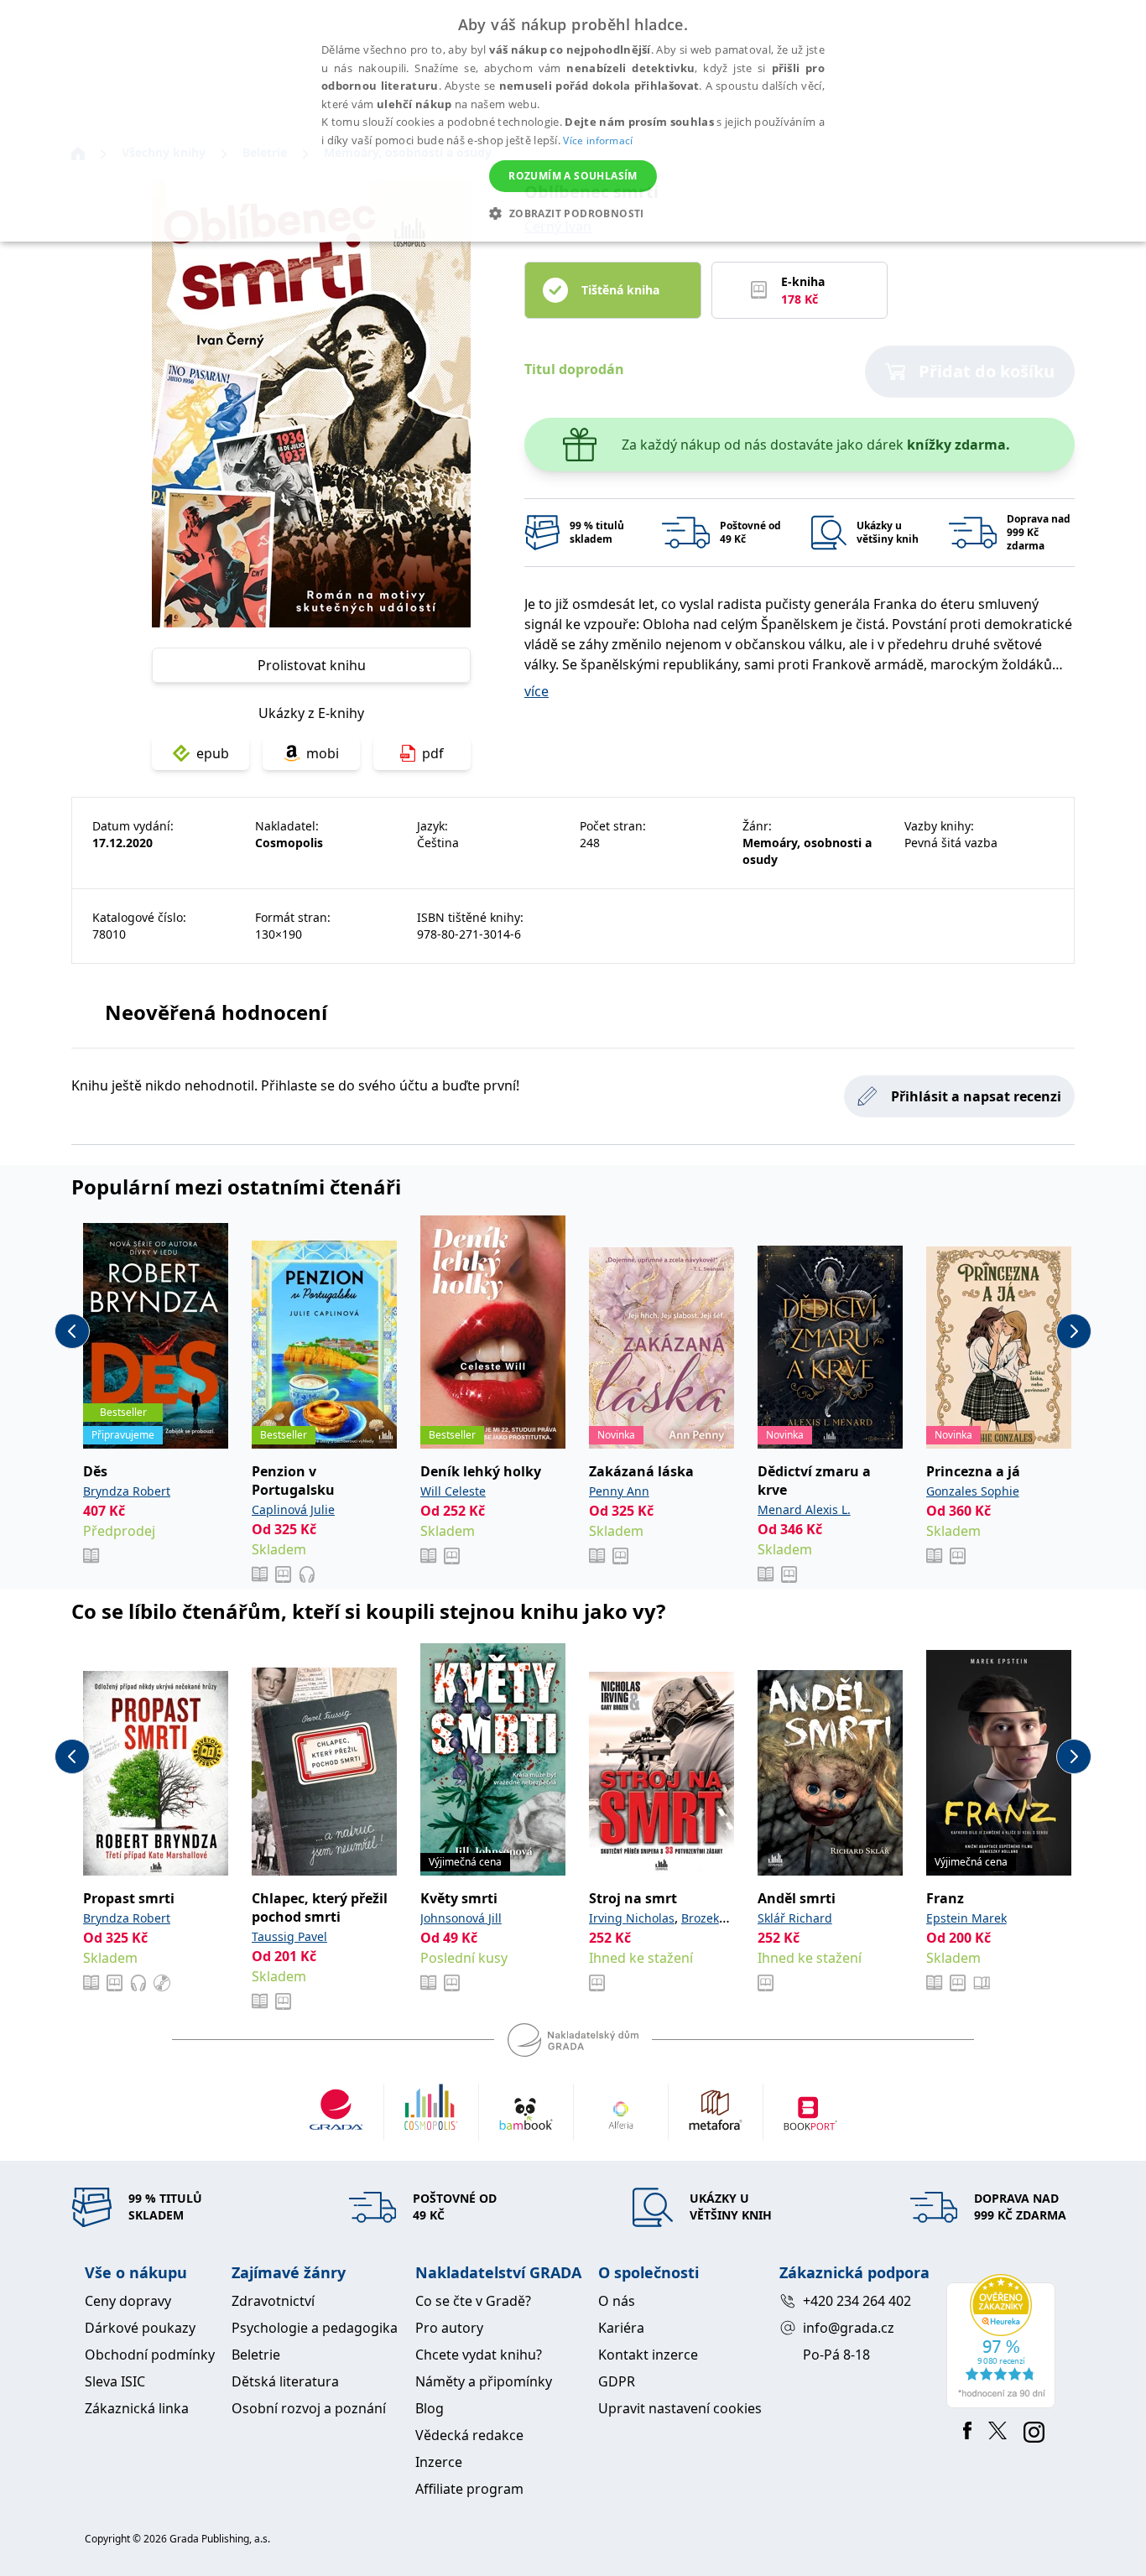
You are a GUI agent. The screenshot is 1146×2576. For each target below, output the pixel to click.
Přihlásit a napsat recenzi (976, 1096)
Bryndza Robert (127, 1491)
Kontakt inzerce (648, 2355)
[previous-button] (72, 1331)
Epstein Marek (966, 1918)
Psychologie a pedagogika (315, 2328)
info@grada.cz (849, 2328)
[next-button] (1074, 1331)
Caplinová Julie (293, 1509)
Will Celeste (453, 1491)
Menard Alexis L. (804, 1509)
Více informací (598, 141)
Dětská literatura (285, 2381)
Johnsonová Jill (461, 1918)
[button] (573, 213)
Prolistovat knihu (312, 665)
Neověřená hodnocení (216, 1012)
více (537, 691)
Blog (430, 2408)
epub (213, 753)
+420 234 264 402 (857, 2301)
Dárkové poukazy (140, 2328)
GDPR (617, 2381)
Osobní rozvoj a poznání (309, 2408)
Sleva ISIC (115, 2381)
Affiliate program (469, 2489)
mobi (323, 753)
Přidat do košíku (987, 371)
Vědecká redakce (469, 2435)
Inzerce (439, 2462)
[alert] (573, 121)
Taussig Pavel (289, 1936)
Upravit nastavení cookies (680, 2408)
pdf (433, 753)
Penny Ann (619, 1491)
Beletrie (256, 2355)
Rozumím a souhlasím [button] (573, 176)
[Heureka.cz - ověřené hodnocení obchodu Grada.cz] (1004, 2341)
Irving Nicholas (632, 1918)
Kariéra (621, 2328)
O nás (617, 2301)
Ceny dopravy (128, 2301)
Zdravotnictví (273, 2301)
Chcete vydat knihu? (479, 2355)
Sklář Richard (795, 1918)
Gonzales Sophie (973, 1491)
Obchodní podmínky (150, 2355)
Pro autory (449, 2328)
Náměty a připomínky (484, 2381)
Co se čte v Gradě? (473, 2301)
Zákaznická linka (137, 2408)
